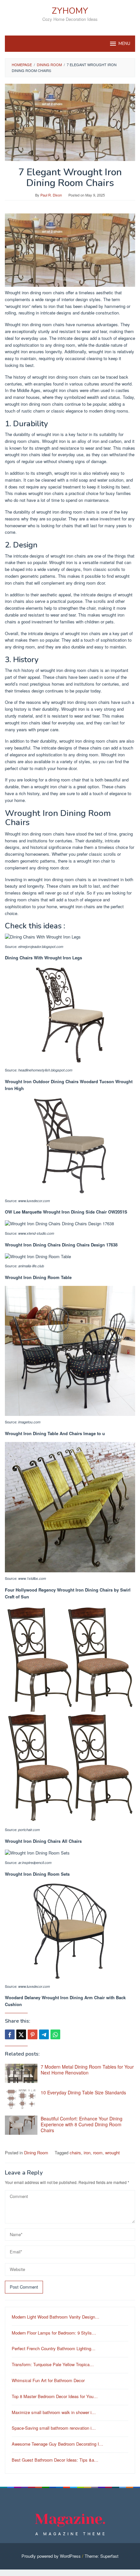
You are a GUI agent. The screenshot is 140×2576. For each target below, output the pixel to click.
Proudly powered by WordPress (51, 2556)
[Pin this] (33, 2034)
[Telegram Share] (44, 2034)
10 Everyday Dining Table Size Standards (83, 2092)
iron (87, 2153)
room (98, 2153)
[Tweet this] (21, 2034)
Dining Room (36, 2153)
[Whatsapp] (55, 2034)
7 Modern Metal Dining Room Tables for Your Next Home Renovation (87, 2070)
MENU (124, 44)
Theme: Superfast (102, 2556)
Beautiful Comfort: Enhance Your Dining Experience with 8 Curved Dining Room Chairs (82, 2124)
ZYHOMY (70, 11)
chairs (75, 2153)
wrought (112, 2153)
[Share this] (10, 2034)
